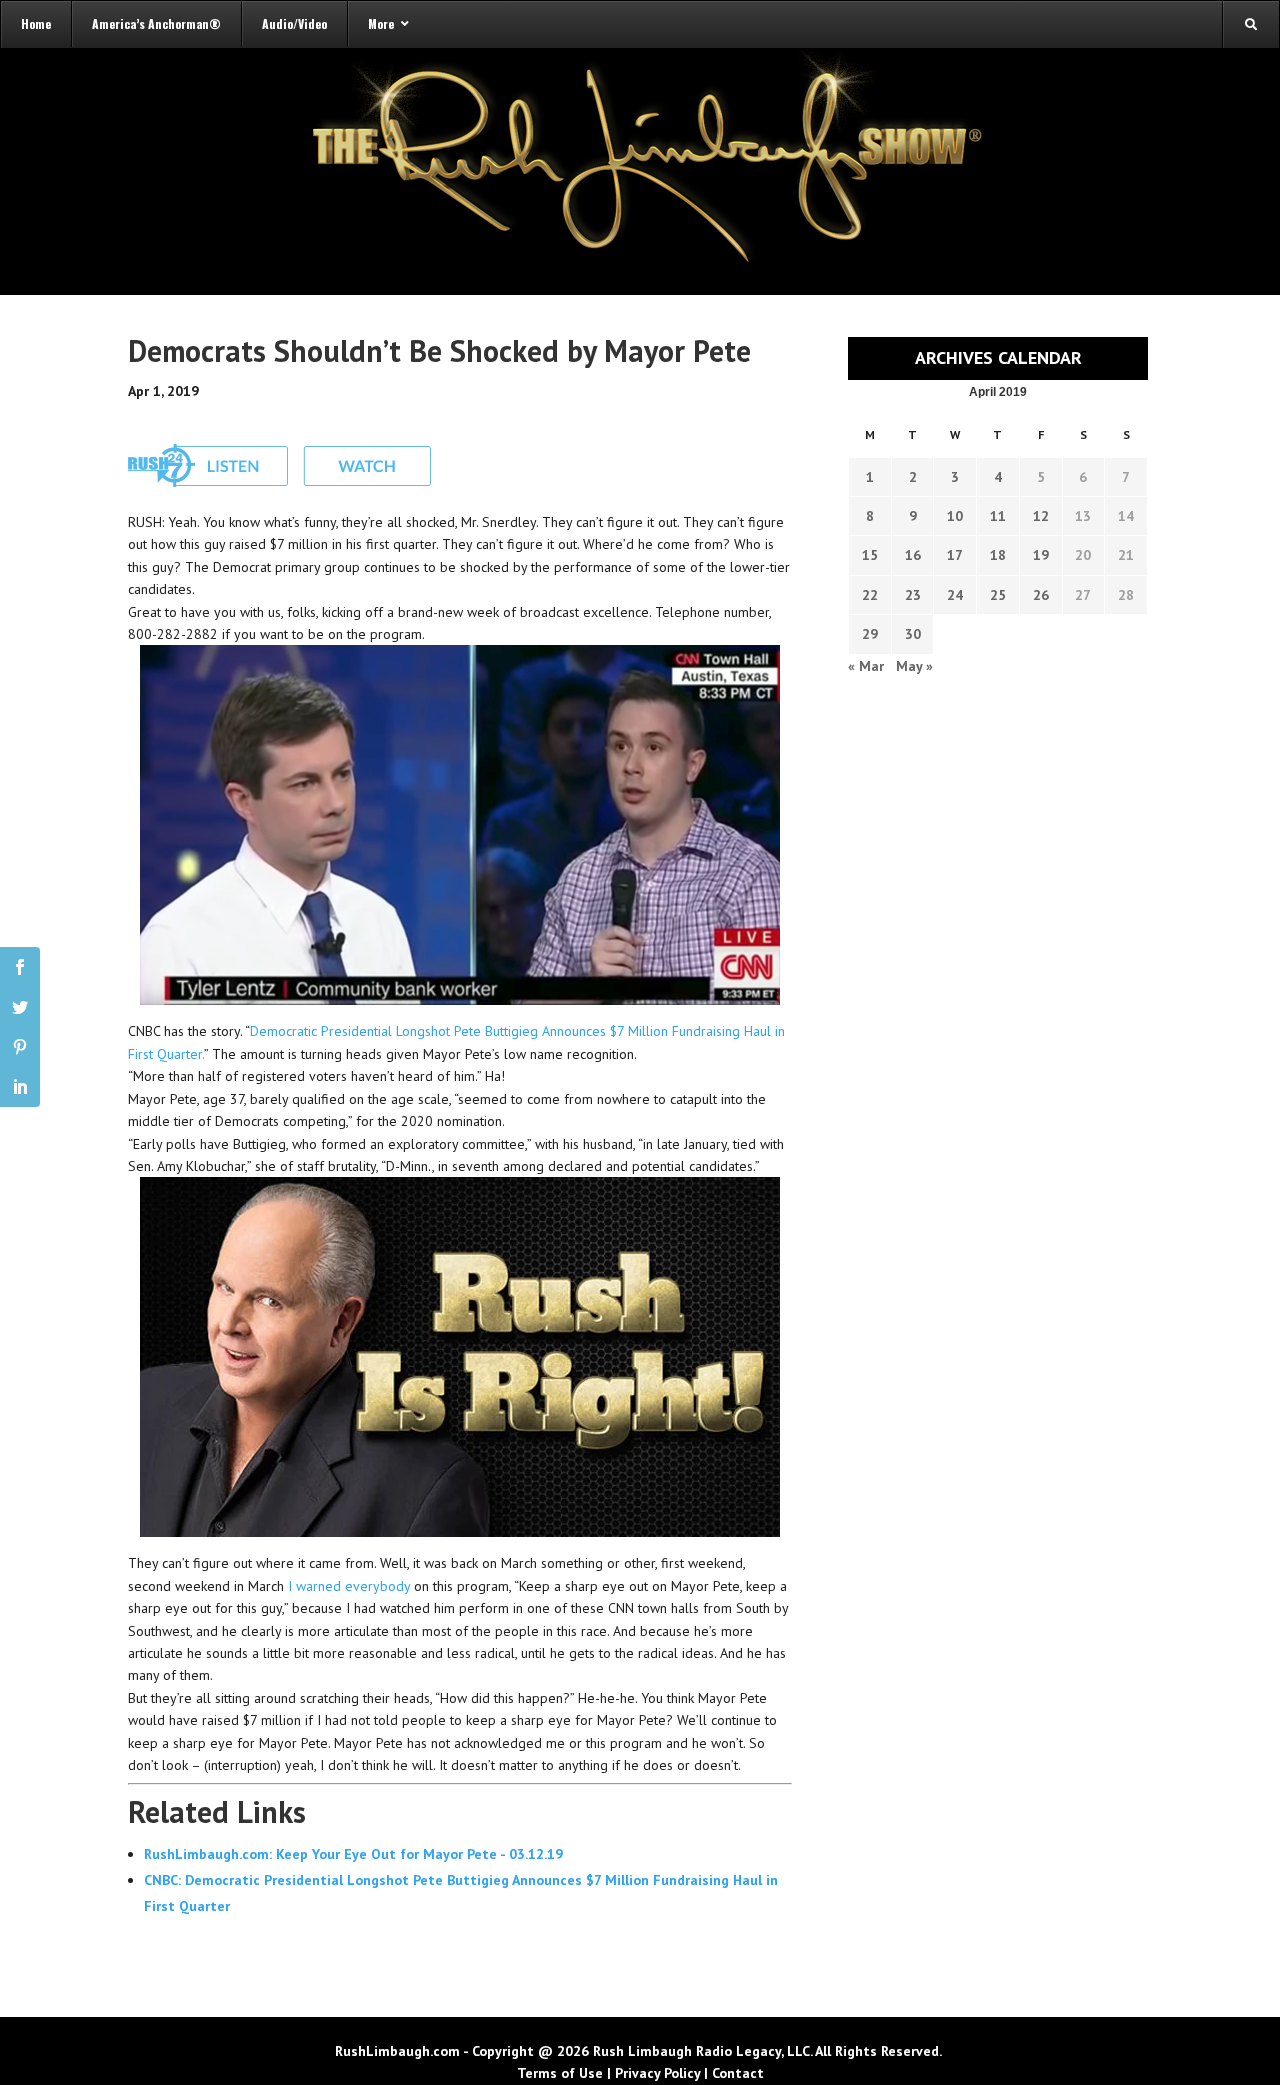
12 (1041, 516)
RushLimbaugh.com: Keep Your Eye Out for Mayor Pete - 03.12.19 (353, 1854)
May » (914, 666)
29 (870, 634)
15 (870, 555)
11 (998, 516)
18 (998, 555)
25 (998, 595)
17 (955, 555)
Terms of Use (560, 2073)
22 (870, 595)
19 (1041, 555)
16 (913, 555)
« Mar (866, 666)
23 (913, 595)
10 (955, 516)
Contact (738, 2073)
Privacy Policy (657, 2073)
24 (955, 595)
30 (913, 634)
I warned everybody (349, 1586)
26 (1041, 595)
